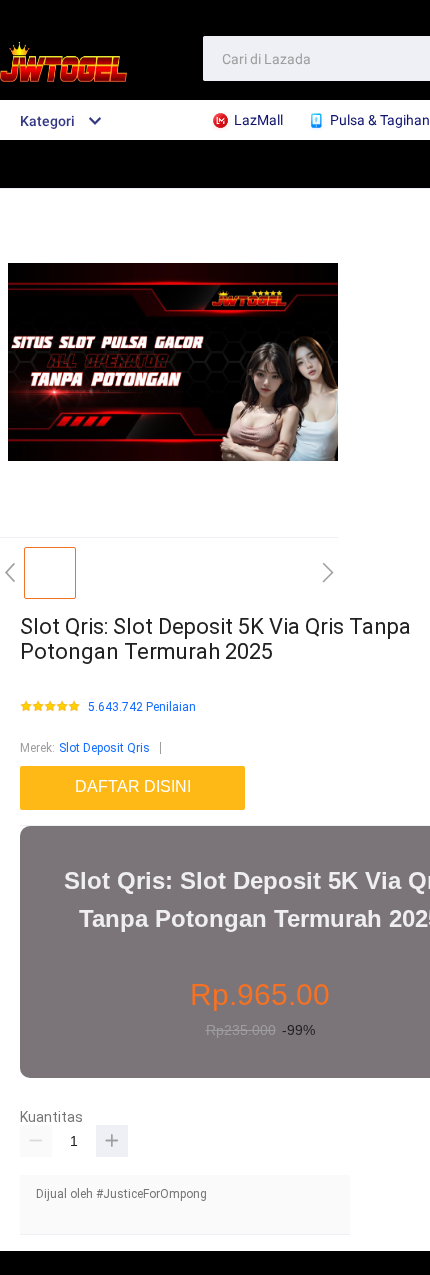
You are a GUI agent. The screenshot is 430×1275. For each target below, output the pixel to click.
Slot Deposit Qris (104, 748)
